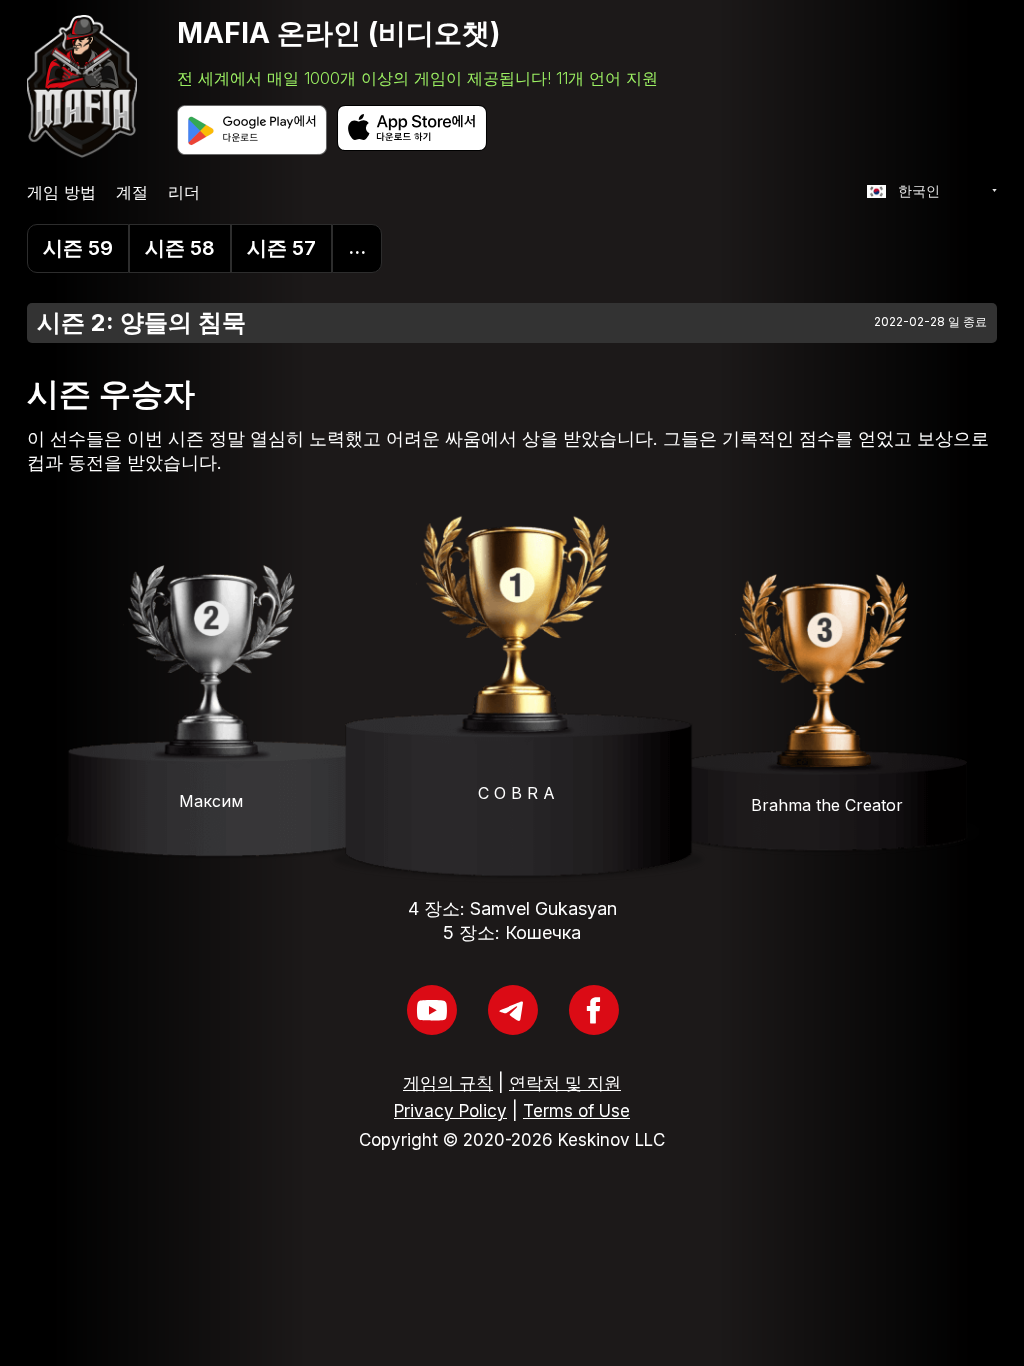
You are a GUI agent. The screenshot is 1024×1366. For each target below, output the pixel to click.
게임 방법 (61, 192)
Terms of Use (576, 1111)
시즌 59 (78, 248)
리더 (184, 192)
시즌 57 (281, 248)
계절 (132, 192)
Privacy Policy (450, 1111)
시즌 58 (180, 248)
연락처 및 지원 (565, 1083)
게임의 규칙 (448, 1083)
